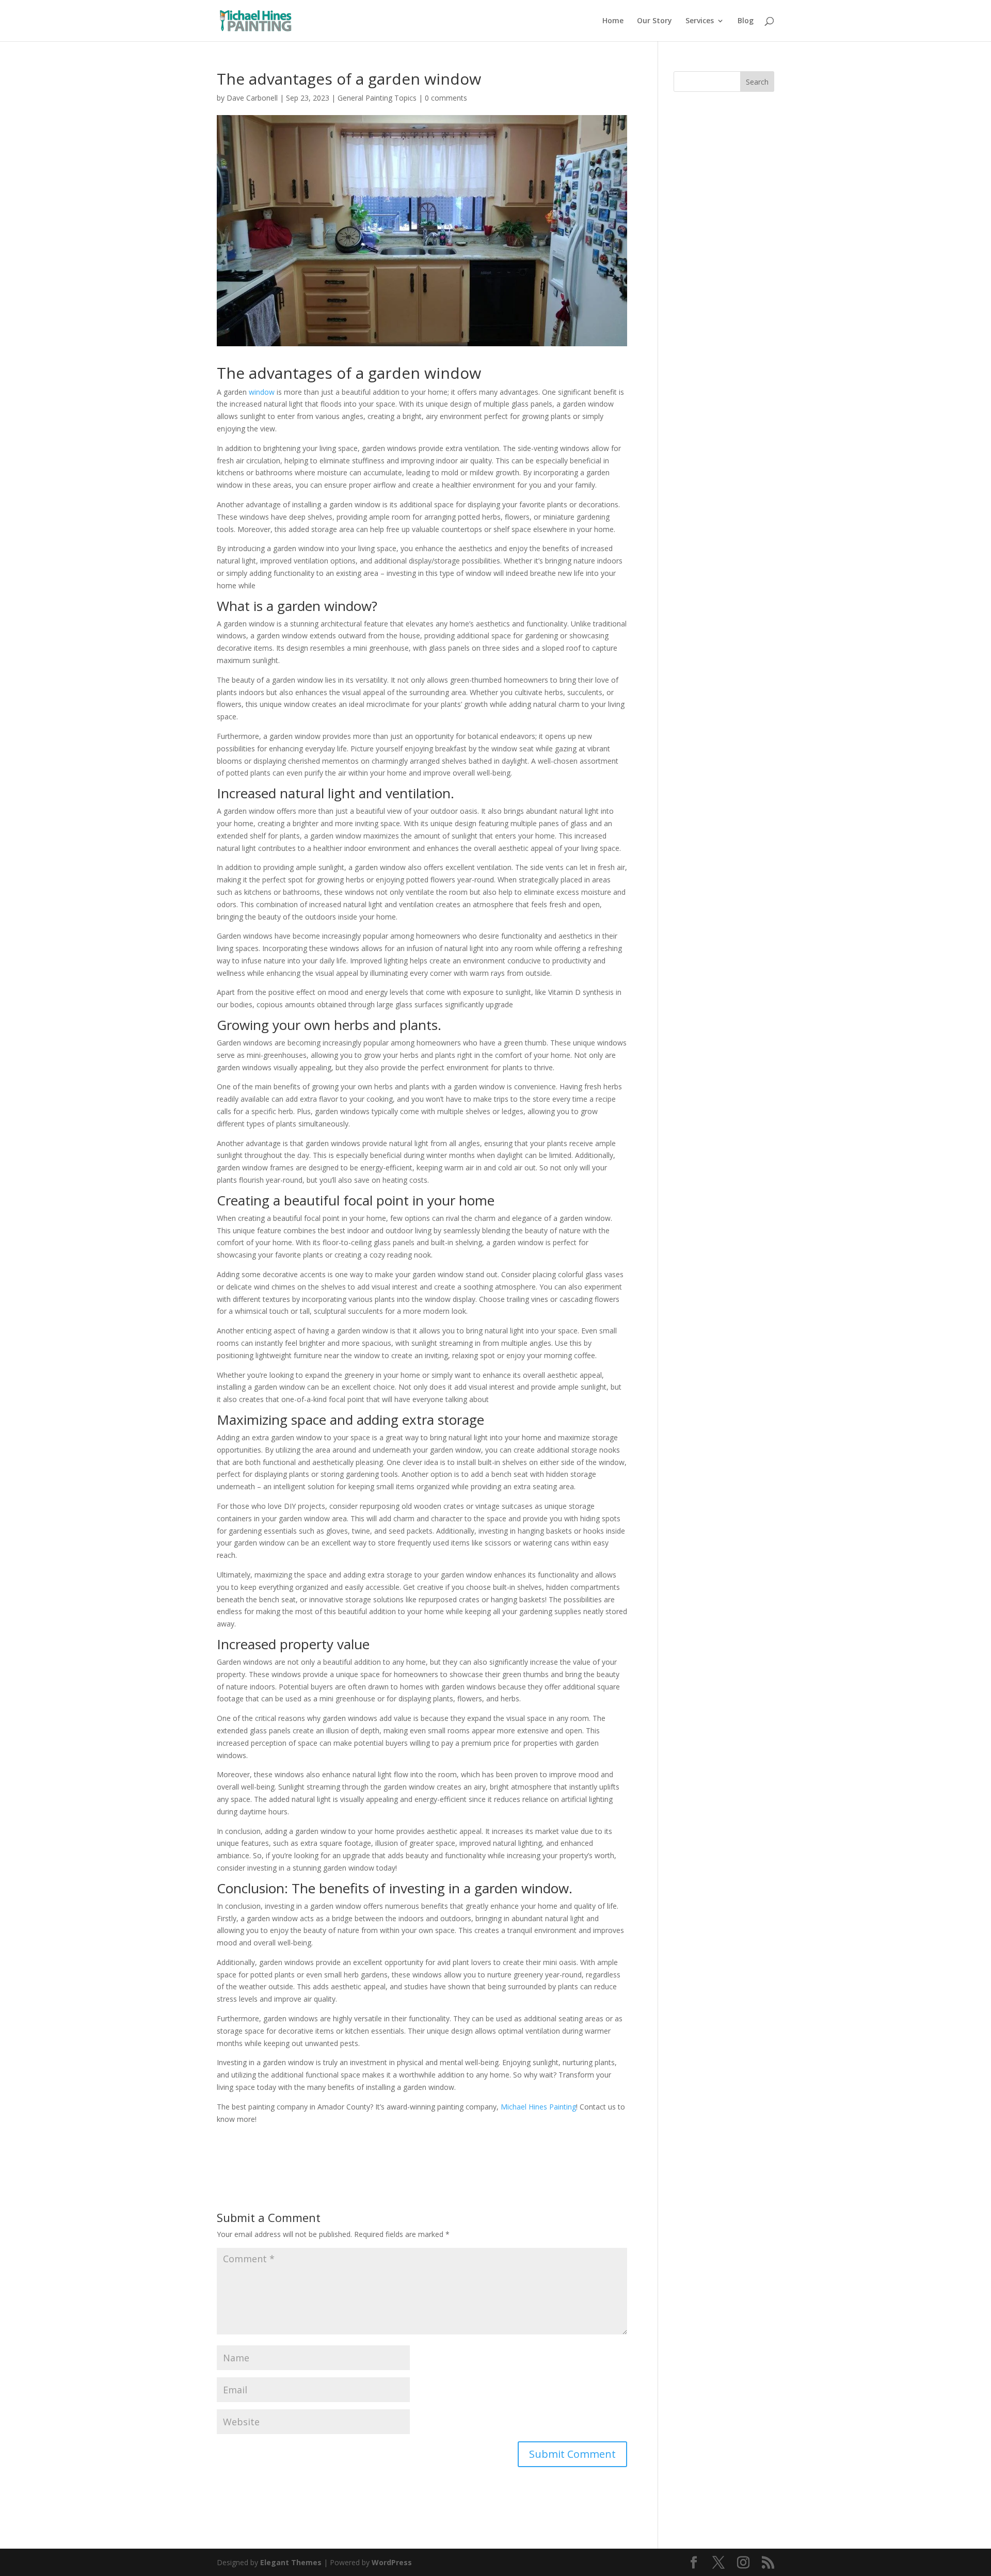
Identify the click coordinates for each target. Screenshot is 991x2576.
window (262, 392)
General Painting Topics (377, 98)
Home (613, 21)
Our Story (654, 21)
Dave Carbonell (252, 98)
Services (700, 21)
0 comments (446, 98)
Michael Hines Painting (538, 2107)
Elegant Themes (291, 2562)
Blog (746, 21)
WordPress (392, 2562)
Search (757, 82)
